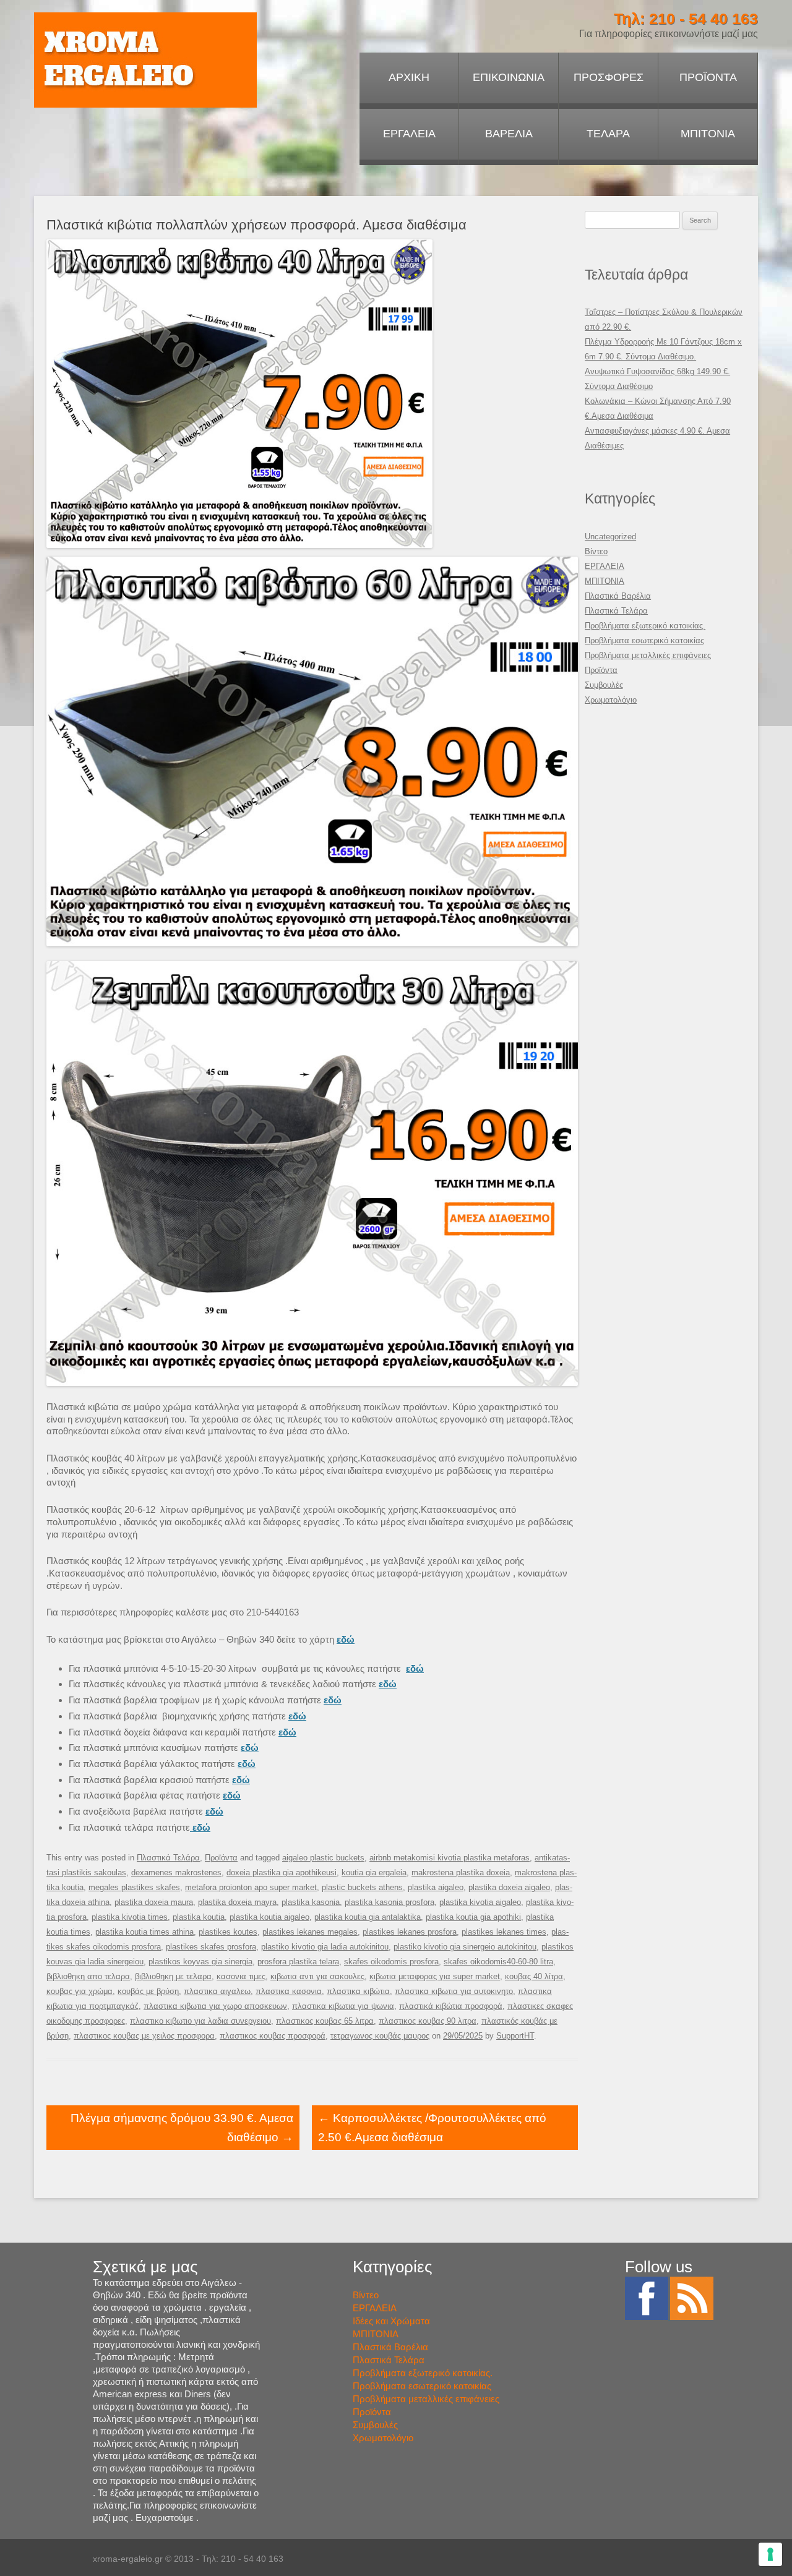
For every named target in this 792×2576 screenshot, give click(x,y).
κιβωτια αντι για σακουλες (317, 1976)
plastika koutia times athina (144, 1932)
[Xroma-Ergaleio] (145, 60)
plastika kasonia (311, 1902)
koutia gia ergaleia (374, 1872)
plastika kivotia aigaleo (480, 1902)
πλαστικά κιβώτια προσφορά (451, 2006)
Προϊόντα (221, 1858)
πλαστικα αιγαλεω (217, 1991)
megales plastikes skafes (134, 1887)
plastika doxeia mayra (237, 1902)
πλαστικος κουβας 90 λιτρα (428, 2021)
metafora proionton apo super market (251, 1887)
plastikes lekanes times (504, 1932)
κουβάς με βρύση (148, 1991)
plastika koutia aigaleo (269, 1917)
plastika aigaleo (436, 1887)
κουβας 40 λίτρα (534, 1976)
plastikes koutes (228, 1932)
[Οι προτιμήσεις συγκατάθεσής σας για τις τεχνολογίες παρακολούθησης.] (770, 2554)
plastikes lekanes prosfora (410, 1932)
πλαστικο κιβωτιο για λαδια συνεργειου (200, 2021)
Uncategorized (610, 537)
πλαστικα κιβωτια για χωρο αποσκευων (215, 2006)
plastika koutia (199, 1917)
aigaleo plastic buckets (323, 1858)
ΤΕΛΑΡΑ (608, 134)
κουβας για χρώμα (80, 1991)
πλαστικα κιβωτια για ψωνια (343, 2006)
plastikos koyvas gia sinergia (200, 1962)
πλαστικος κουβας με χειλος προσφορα (144, 2036)
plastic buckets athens (362, 1887)
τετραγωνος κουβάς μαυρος (380, 2036)
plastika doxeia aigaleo (509, 1887)
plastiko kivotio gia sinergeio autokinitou (465, 1947)
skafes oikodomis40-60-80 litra (498, 1962)
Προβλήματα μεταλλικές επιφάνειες (648, 655)
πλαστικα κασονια (289, 1991)
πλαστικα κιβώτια (358, 1991)
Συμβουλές (604, 685)
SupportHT (515, 2036)
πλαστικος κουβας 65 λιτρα (325, 2021)
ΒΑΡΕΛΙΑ (509, 134)
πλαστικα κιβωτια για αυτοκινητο (454, 1991)
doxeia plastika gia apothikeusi (282, 1872)
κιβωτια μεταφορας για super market (435, 1976)
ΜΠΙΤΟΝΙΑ (708, 134)
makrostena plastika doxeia (461, 1872)
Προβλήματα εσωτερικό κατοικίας (644, 640)
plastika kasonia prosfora (390, 1902)
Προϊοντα (708, 77)
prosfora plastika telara (298, 1962)
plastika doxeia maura (154, 1902)
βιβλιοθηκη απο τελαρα (88, 1976)
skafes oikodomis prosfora (391, 1962)
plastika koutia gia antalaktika (368, 1917)
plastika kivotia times (130, 1917)
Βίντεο (596, 551)
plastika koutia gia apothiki (473, 1917)
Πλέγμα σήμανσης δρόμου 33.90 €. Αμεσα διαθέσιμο (182, 2128)
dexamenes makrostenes (176, 1872)
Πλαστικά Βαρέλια (618, 596)
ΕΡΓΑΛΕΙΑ (409, 134)
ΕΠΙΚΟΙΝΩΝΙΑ (509, 77)
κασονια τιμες (241, 1976)
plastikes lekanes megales (310, 1932)
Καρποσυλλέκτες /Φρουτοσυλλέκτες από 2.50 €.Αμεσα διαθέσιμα (432, 2128)
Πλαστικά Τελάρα (168, 1858)
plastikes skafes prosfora (211, 1947)
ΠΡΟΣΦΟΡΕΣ (609, 77)
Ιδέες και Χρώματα (391, 2321)
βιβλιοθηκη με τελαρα (173, 1976)
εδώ (415, 1668)
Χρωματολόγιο (611, 700)
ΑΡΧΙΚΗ (409, 77)
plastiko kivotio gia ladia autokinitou (325, 1947)
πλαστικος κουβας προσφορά (273, 2036)
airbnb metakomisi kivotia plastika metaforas (450, 1858)
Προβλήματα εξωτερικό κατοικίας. (645, 626)
